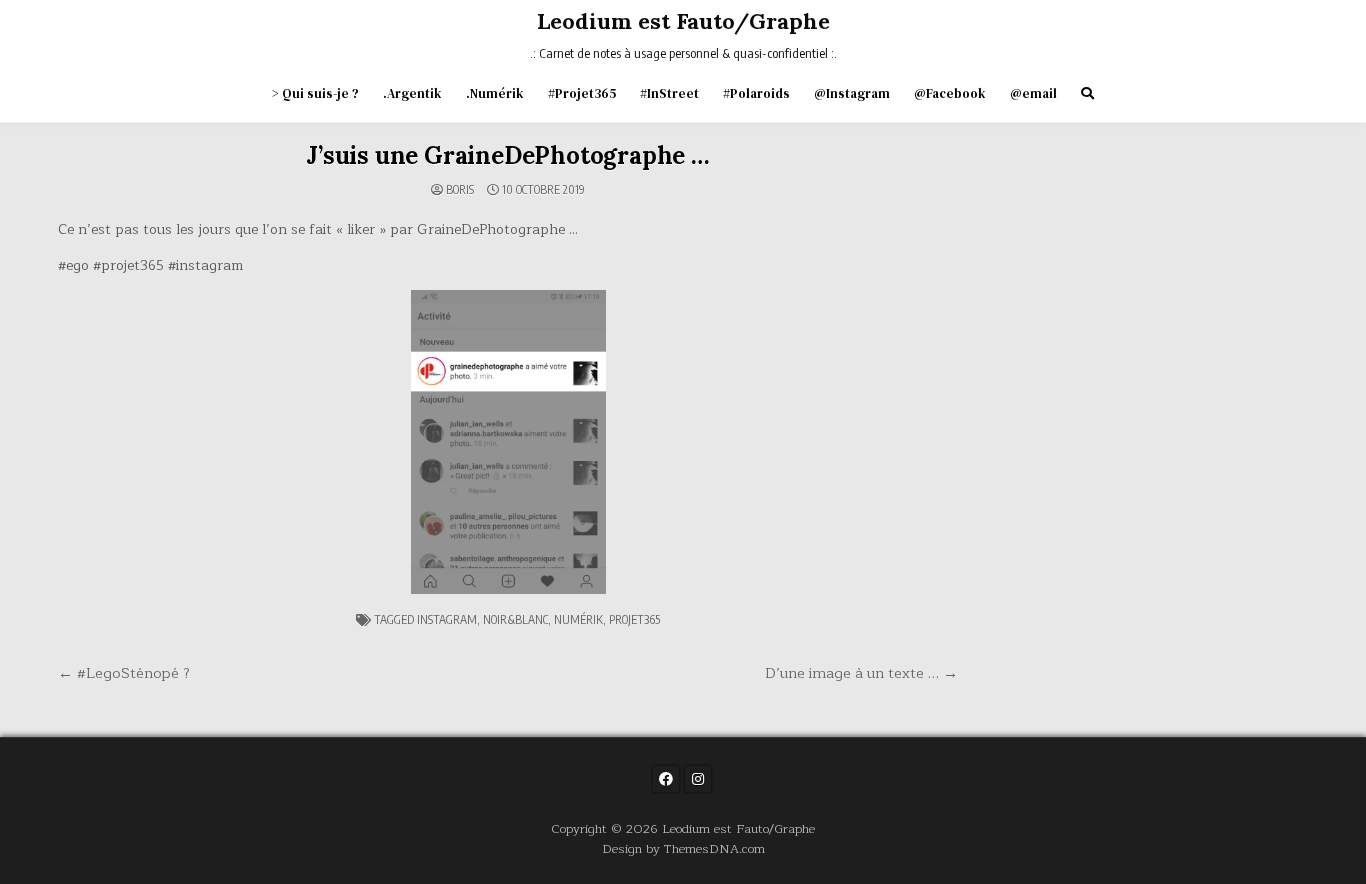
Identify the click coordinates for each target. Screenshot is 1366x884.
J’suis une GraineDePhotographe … (508, 155)
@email (1033, 93)
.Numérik (495, 93)
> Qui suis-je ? (315, 93)
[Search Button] (1087, 93)
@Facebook (950, 93)
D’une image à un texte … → (861, 673)
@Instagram (852, 93)
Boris (460, 190)
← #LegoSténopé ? (124, 673)
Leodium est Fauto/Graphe (683, 21)
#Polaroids (756, 93)
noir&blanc (515, 619)
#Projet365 (582, 93)
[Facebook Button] (666, 779)
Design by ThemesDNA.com (683, 848)
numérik (578, 619)
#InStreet (669, 93)
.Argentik (412, 93)
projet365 (634, 619)
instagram (447, 619)
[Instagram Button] (698, 779)
